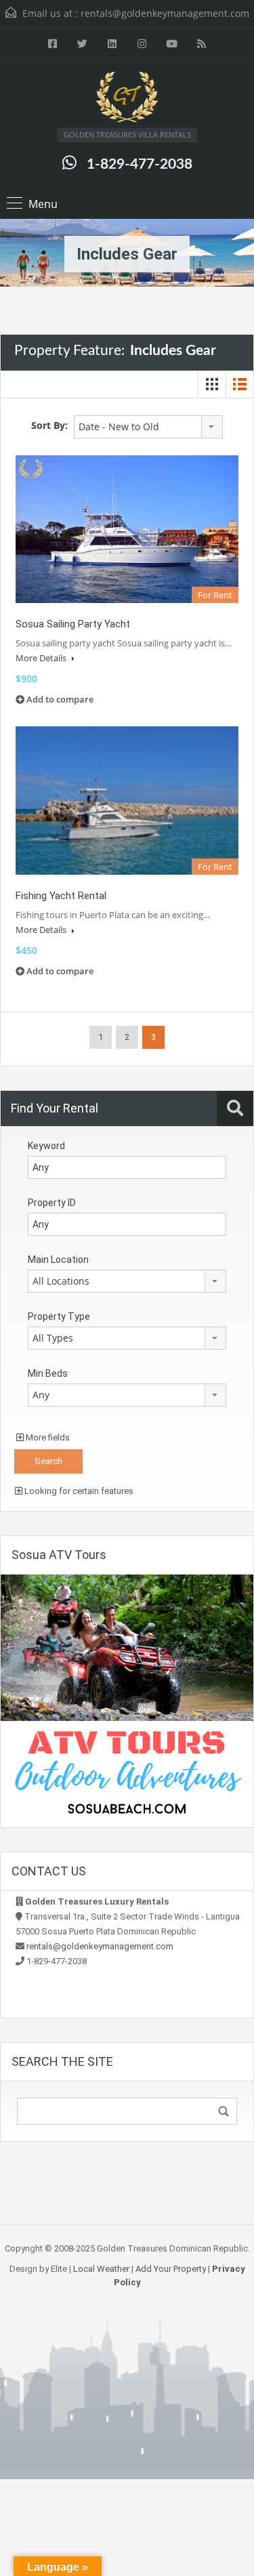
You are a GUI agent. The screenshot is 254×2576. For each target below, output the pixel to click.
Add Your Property (171, 2269)
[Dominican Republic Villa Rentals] (127, 99)
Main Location (58, 1260)
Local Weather (101, 2269)
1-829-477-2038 (140, 164)
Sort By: (49, 425)
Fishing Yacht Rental (61, 896)
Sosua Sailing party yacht (73, 624)
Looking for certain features (78, 1491)
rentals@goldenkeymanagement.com (165, 13)
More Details (42, 658)
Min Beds (48, 1373)
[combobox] (148, 427)
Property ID (52, 1203)
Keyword (46, 1146)
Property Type (59, 1316)
